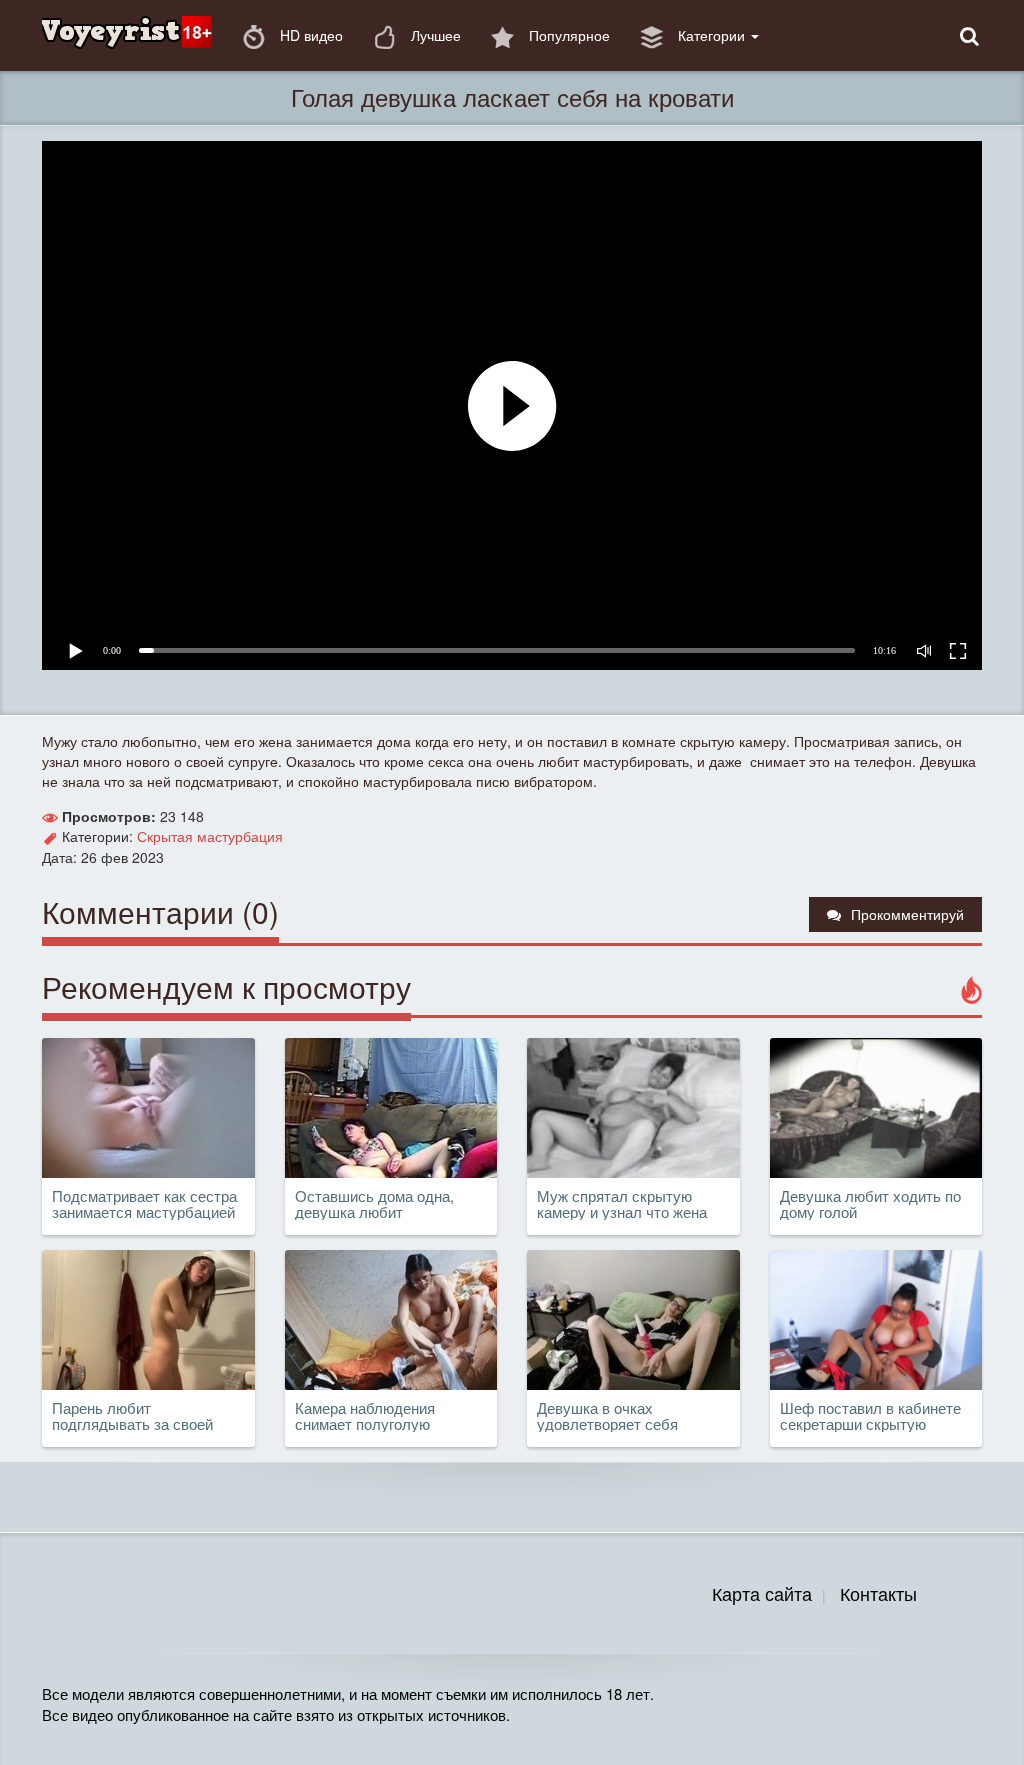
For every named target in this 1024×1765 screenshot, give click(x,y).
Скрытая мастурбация (210, 836)
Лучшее (434, 35)
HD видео (309, 35)
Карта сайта (762, 1593)
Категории (711, 35)
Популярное (567, 35)
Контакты (878, 1593)
